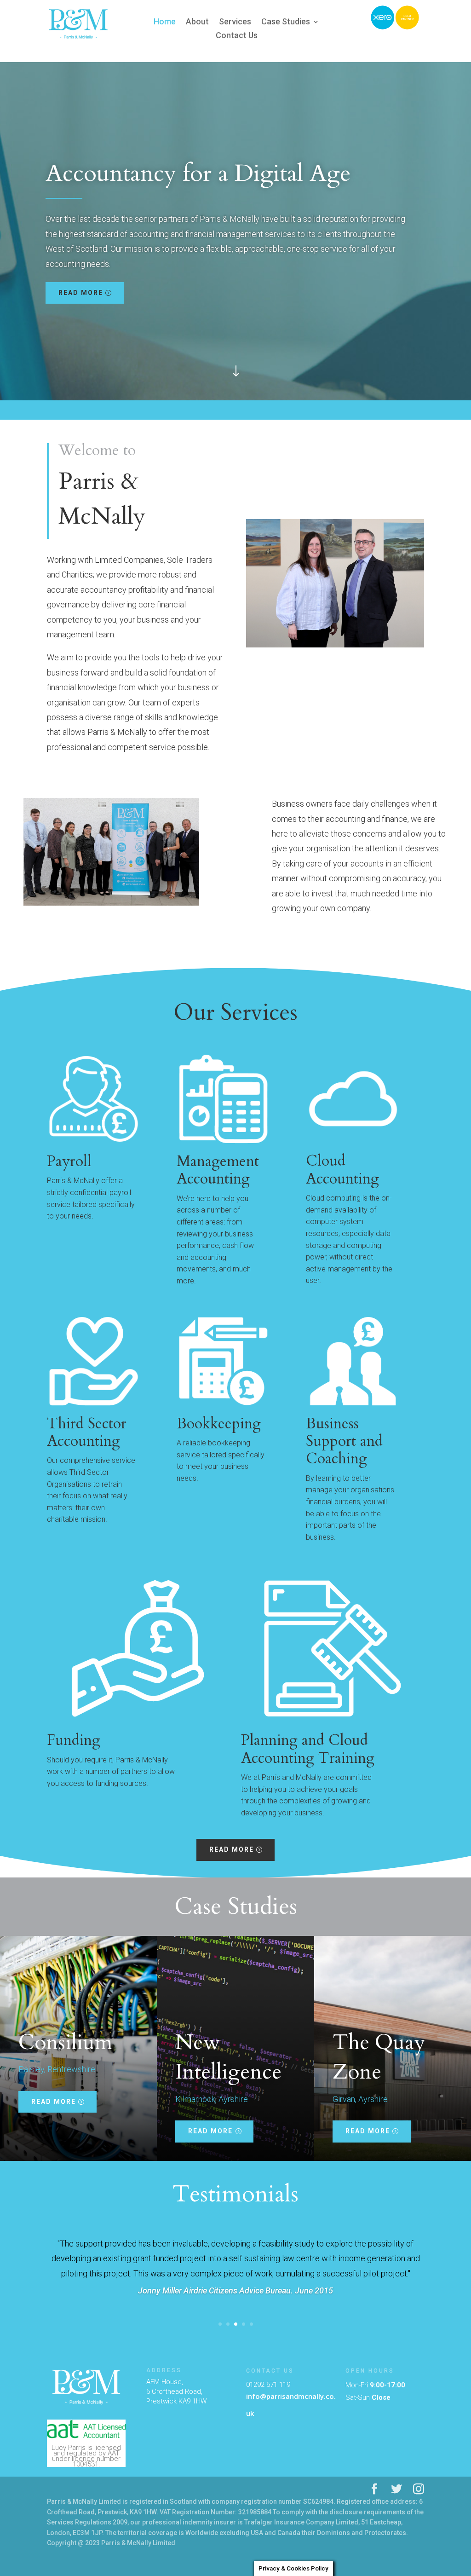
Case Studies (286, 22)
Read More (81, 293)
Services (235, 22)
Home (165, 22)
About (197, 22)
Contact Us (237, 36)
